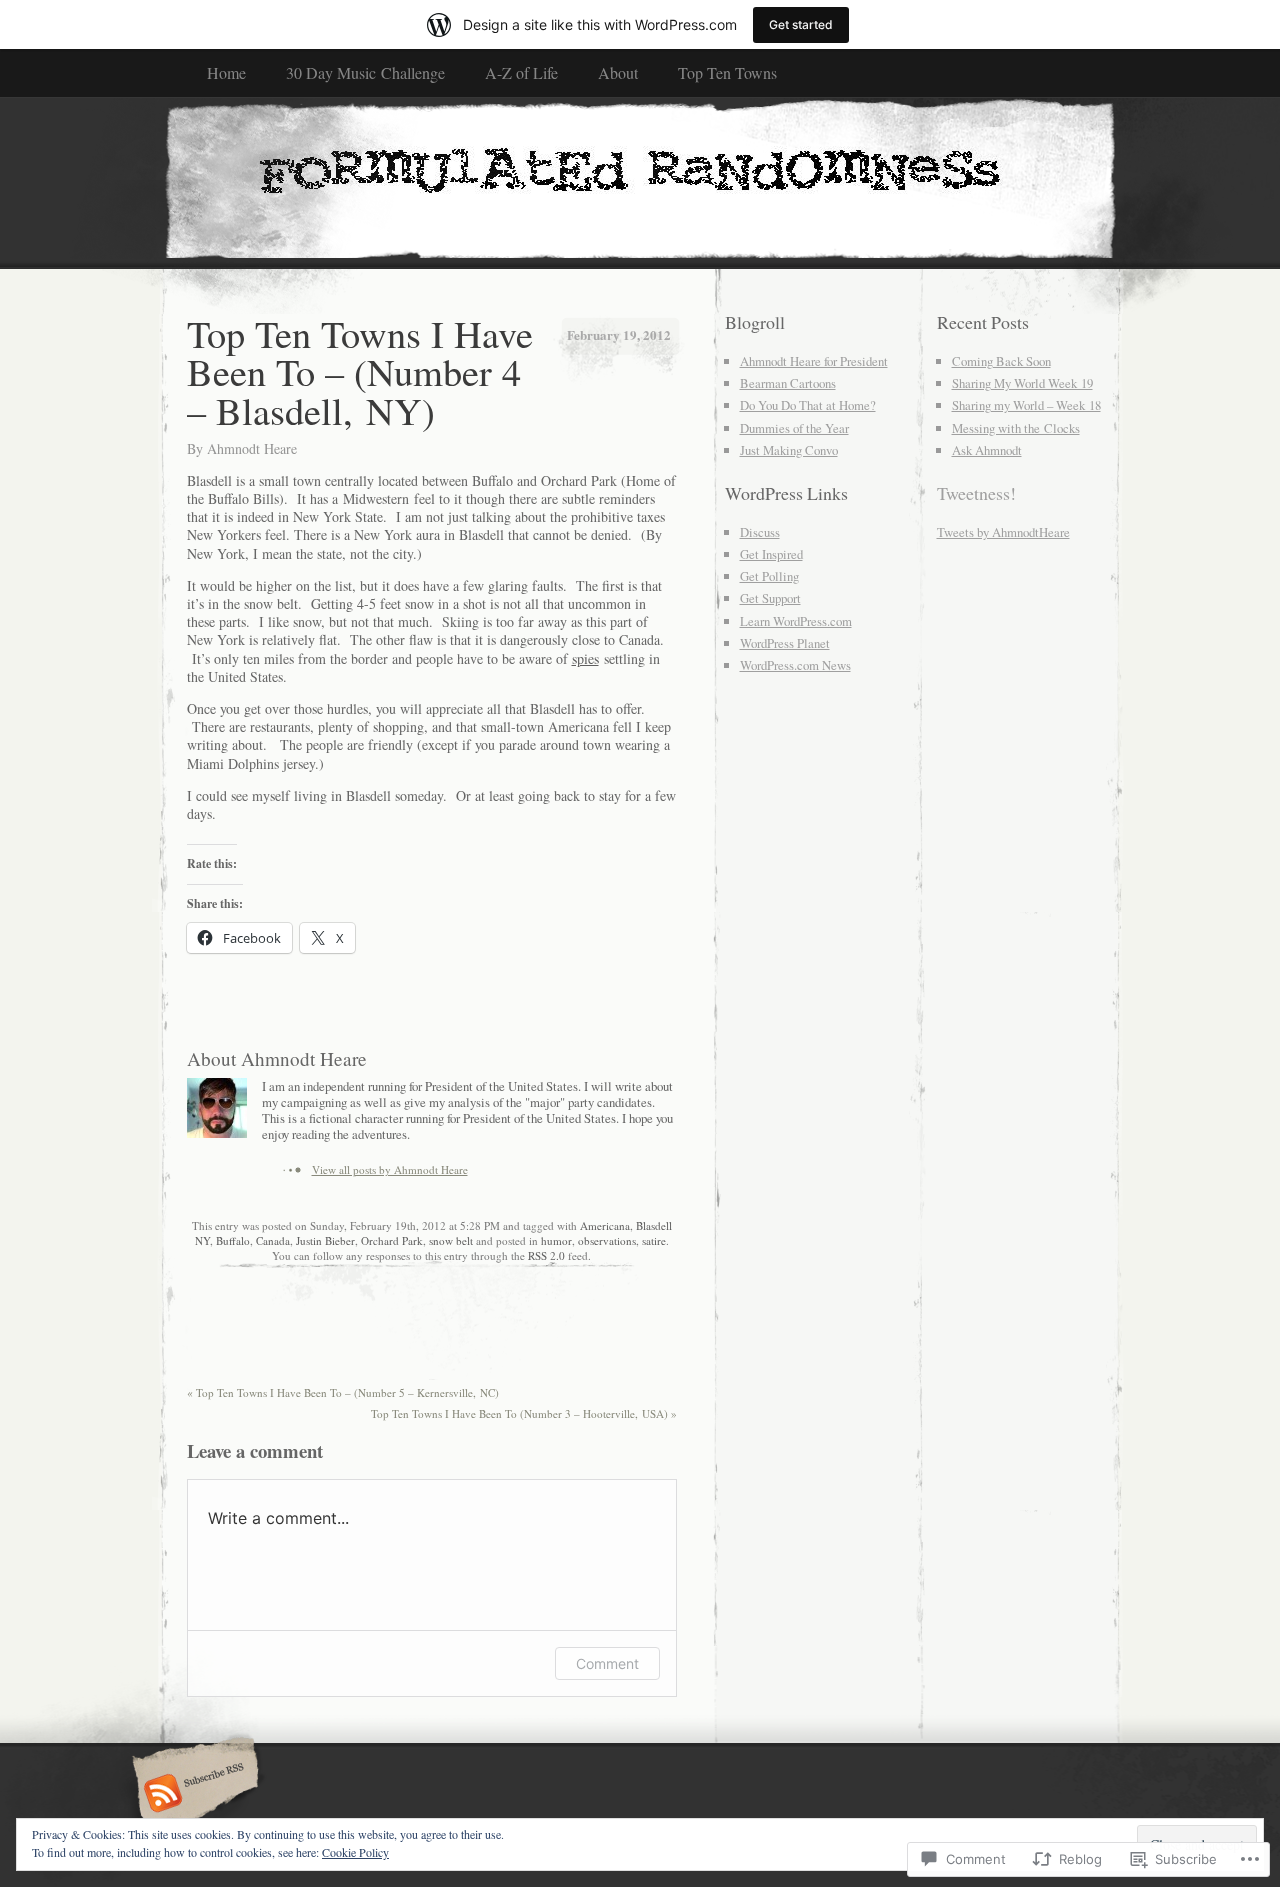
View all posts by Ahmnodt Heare (390, 1169)
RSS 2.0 (546, 1255)
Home (226, 72)
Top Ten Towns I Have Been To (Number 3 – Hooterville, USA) (524, 1413)
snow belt (451, 1240)
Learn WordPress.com (796, 621)
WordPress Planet (785, 643)
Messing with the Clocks (1016, 428)
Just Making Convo (789, 450)
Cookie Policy (355, 1852)
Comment (607, 1663)
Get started (801, 24)
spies (585, 658)
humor (556, 1240)
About (618, 72)
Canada (273, 1240)
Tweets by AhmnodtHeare (1003, 532)
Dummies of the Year (794, 428)
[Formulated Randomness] (640, 182)
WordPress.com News (795, 665)
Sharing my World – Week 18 (1026, 405)
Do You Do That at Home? (808, 405)
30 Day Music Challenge (365, 72)
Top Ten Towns (727, 72)
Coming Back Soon (1001, 361)
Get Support (770, 598)
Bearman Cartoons (788, 383)
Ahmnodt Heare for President (814, 361)
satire (654, 1240)
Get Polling (769, 576)
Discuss (760, 532)
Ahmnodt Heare (252, 448)
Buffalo (233, 1240)
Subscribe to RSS (192, 1795)
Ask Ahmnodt (987, 450)
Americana (605, 1225)
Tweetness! (976, 493)
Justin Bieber (325, 1240)
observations (607, 1240)
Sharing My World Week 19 (1022, 383)
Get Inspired (771, 554)
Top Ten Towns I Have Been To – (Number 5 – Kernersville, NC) (343, 1392)
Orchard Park (392, 1240)
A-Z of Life (521, 72)
